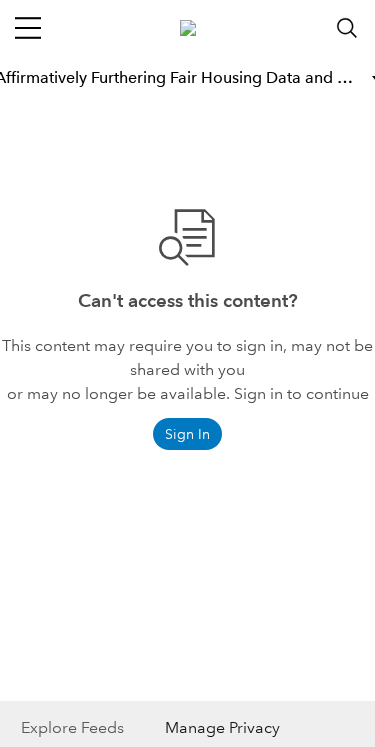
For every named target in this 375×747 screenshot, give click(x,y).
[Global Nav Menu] (28, 28)
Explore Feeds (72, 727)
